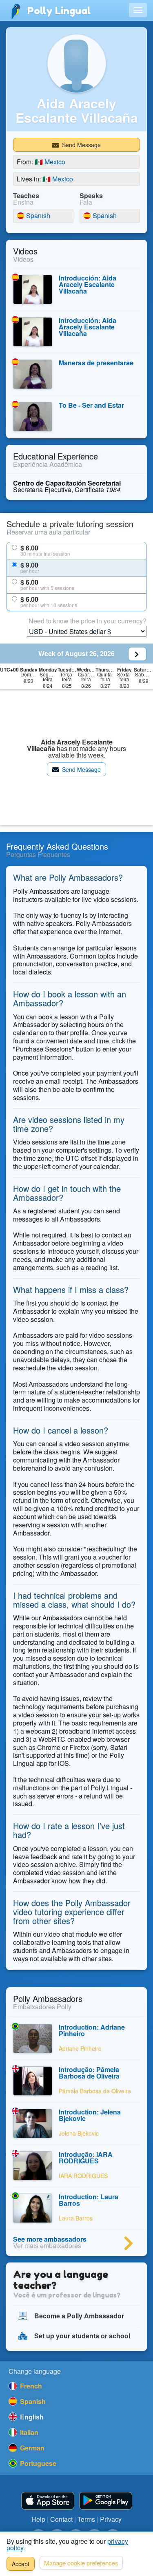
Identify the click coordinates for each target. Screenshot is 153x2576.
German (31, 2448)
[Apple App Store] (48, 2501)
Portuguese (37, 2463)
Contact (61, 2519)
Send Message (81, 145)
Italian (28, 2432)
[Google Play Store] (106, 2501)
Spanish (33, 216)
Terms (86, 2519)
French (30, 2386)
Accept (21, 2564)
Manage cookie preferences (81, 2563)
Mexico (50, 162)
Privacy (111, 2519)
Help (38, 2519)
